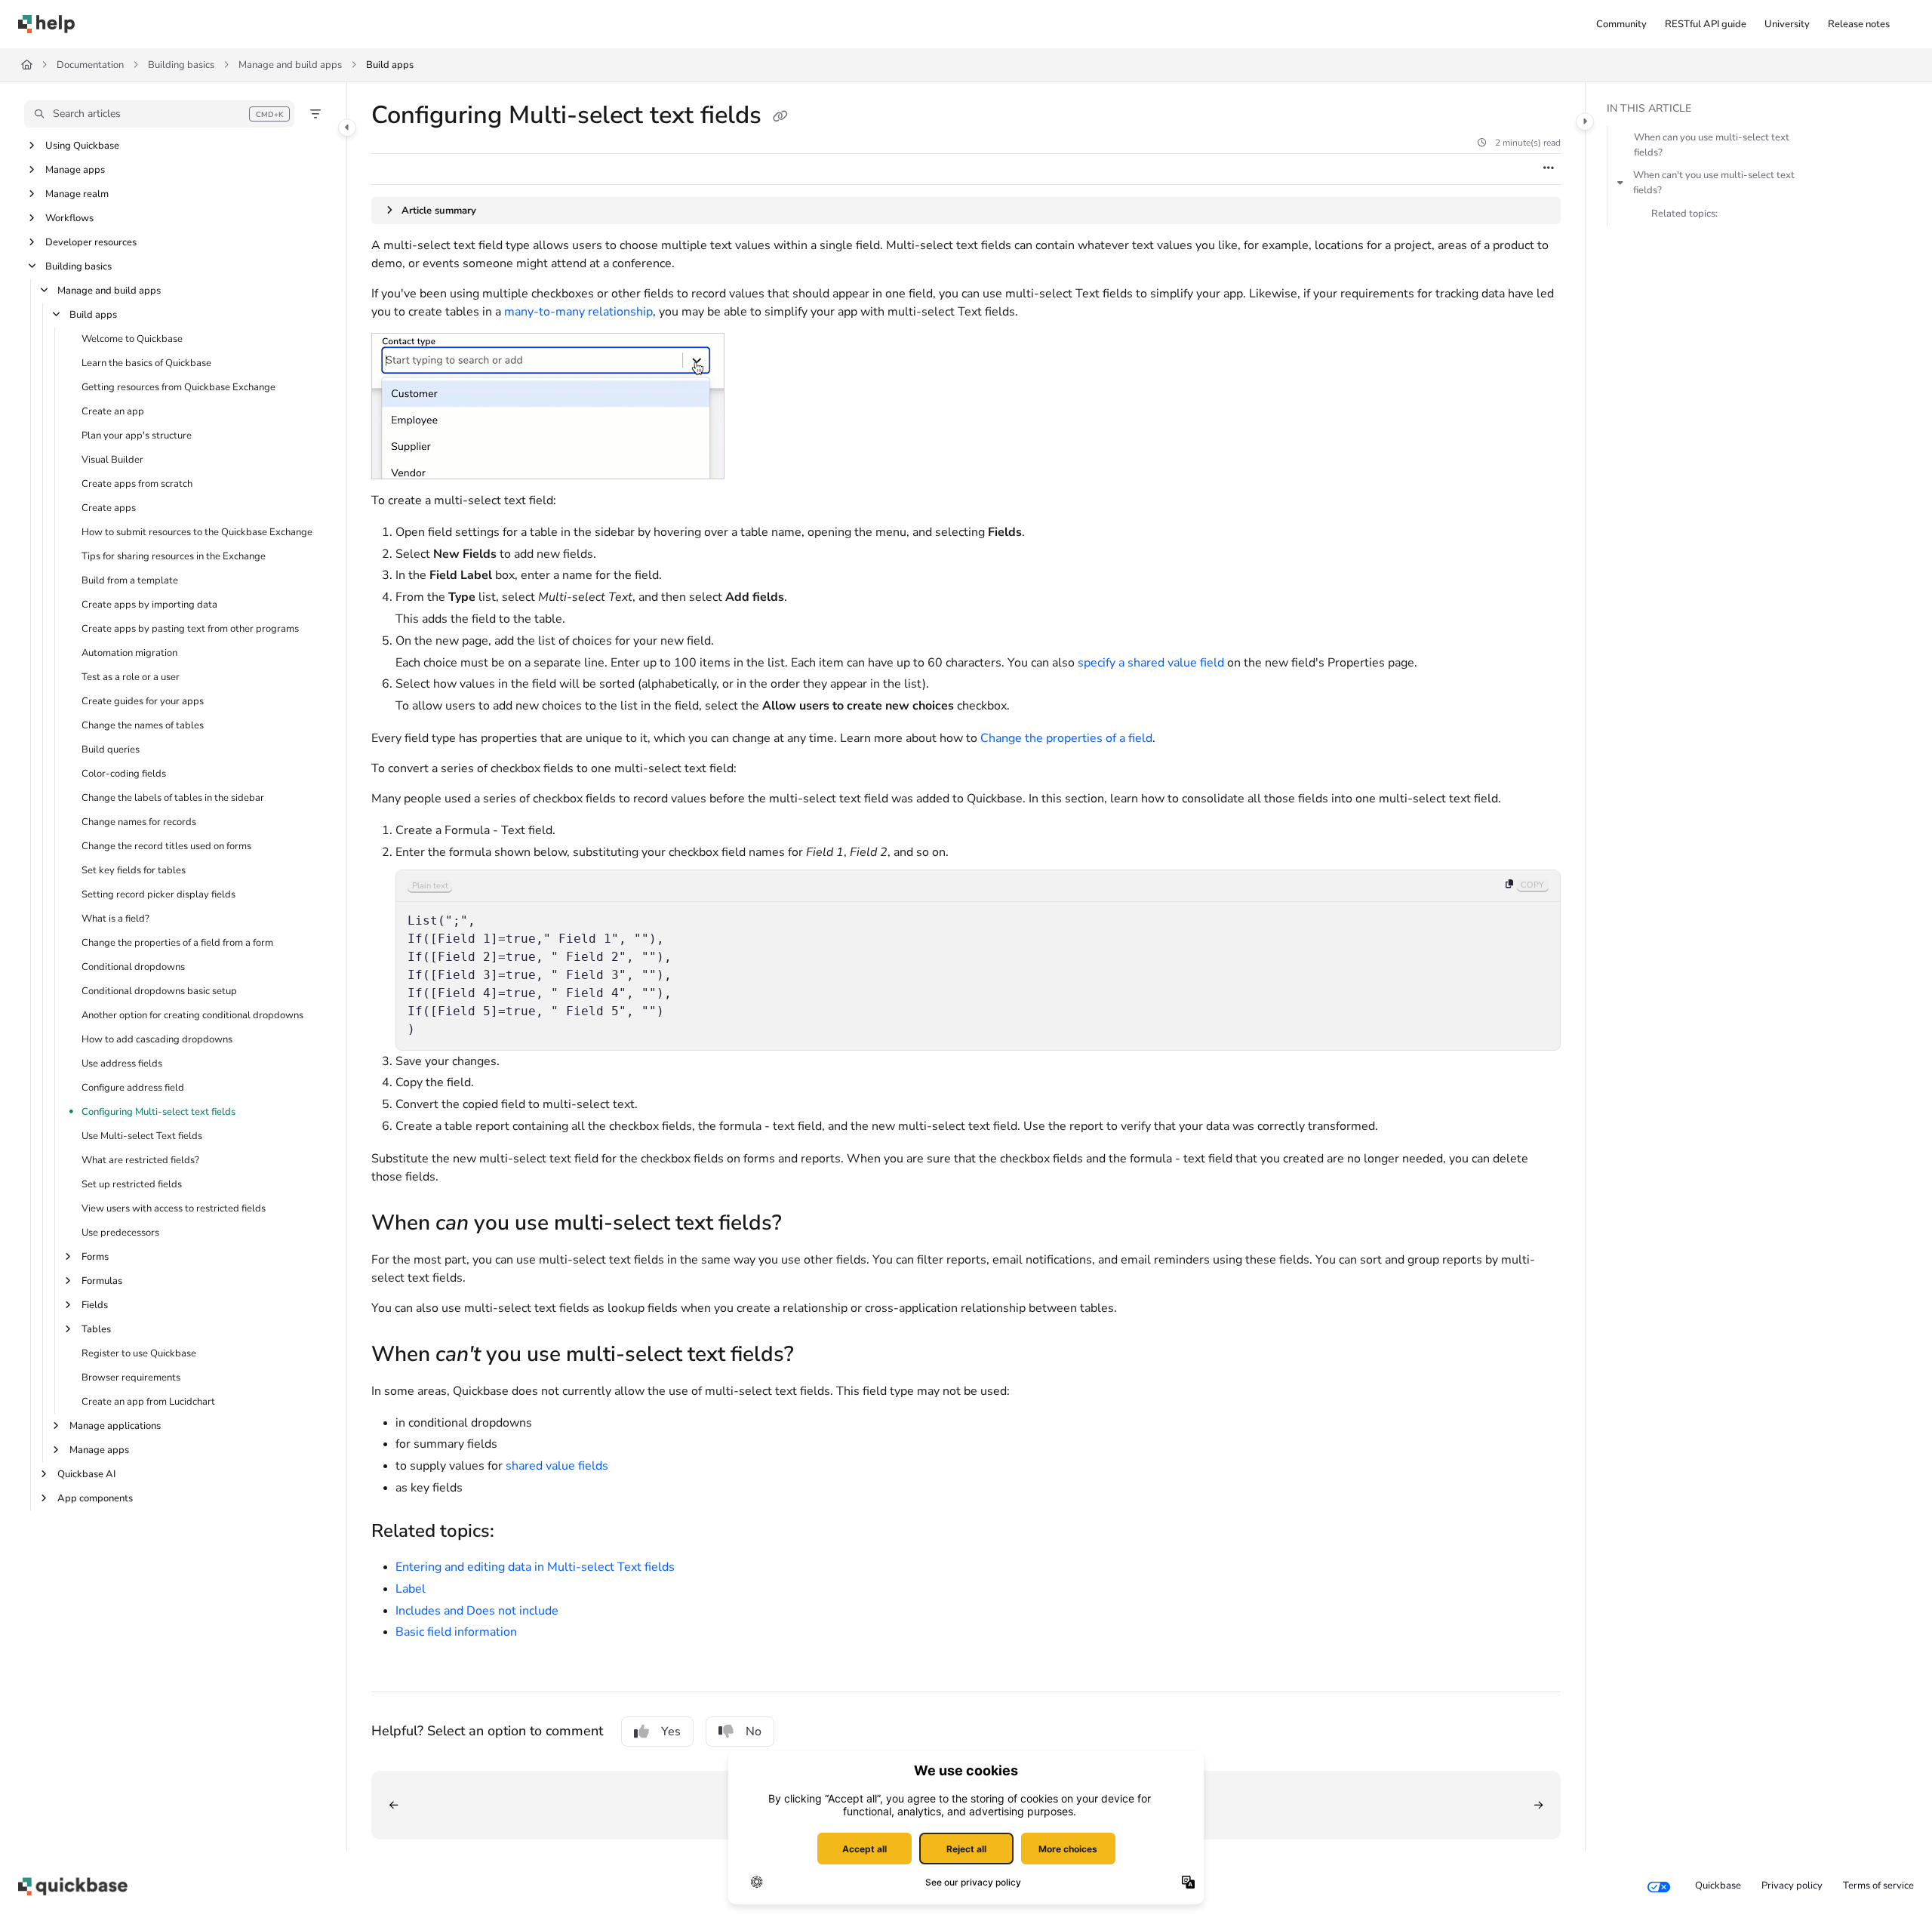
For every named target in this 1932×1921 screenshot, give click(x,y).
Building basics (181, 65)
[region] (978, 960)
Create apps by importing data (149, 605)
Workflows (69, 218)
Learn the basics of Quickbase (146, 363)
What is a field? (115, 919)
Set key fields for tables (134, 870)
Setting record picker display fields (158, 894)
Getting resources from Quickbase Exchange (178, 387)
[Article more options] (1549, 169)
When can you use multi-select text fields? (1712, 145)
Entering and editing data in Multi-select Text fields (535, 1567)
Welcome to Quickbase (132, 339)
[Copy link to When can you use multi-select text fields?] (806, 1224)
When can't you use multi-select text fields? (1714, 183)
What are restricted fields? (140, 1160)
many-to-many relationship (578, 312)
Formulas (102, 1281)
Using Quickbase (82, 146)
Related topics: (1684, 214)
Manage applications (115, 1426)
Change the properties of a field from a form (177, 943)
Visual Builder (112, 460)
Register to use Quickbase (139, 1353)
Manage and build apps (290, 65)
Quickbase (1718, 1886)
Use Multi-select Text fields (142, 1136)
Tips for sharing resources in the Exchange (174, 556)
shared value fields (557, 1466)
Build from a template (130, 580)
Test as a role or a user (131, 677)
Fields (95, 1305)
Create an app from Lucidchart (148, 1402)
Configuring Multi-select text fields (158, 1112)
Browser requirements (131, 1378)
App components (95, 1498)
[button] (159, 114)
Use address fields (122, 1064)
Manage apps (75, 170)
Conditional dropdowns (133, 967)
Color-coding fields (124, 774)
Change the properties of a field (1066, 738)
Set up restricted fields (132, 1184)
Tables (96, 1329)
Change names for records (139, 822)
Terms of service (1878, 1886)
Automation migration (129, 653)
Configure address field (133, 1088)
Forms (95, 1257)
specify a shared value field (1151, 663)
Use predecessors (120, 1233)
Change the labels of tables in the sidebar (173, 798)
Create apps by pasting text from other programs (190, 629)
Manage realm (77, 194)
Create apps (109, 508)
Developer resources (91, 242)
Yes (671, 1732)
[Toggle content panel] (1585, 122)
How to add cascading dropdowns (157, 1039)
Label (411, 1589)
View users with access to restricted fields (174, 1208)
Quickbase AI (86, 1474)
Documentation (90, 65)
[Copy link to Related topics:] (518, 1532)
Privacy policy (1792, 1886)
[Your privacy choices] (1659, 1886)
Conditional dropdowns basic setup (159, 991)
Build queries (111, 750)
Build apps (390, 65)
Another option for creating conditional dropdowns (192, 1015)
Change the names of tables (143, 725)
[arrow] (1620, 183)
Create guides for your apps (143, 701)
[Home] (46, 24)
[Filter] (315, 114)
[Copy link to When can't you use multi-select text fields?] (818, 1356)
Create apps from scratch (137, 484)
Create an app (113, 411)
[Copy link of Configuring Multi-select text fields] (780, 117)
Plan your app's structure (137, 436)
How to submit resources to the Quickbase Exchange (197, 532)
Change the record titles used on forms (166, 846)
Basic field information (456, 1632)
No (754, 1732)
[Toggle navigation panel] (347, 128)
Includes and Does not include (477, 1611)
